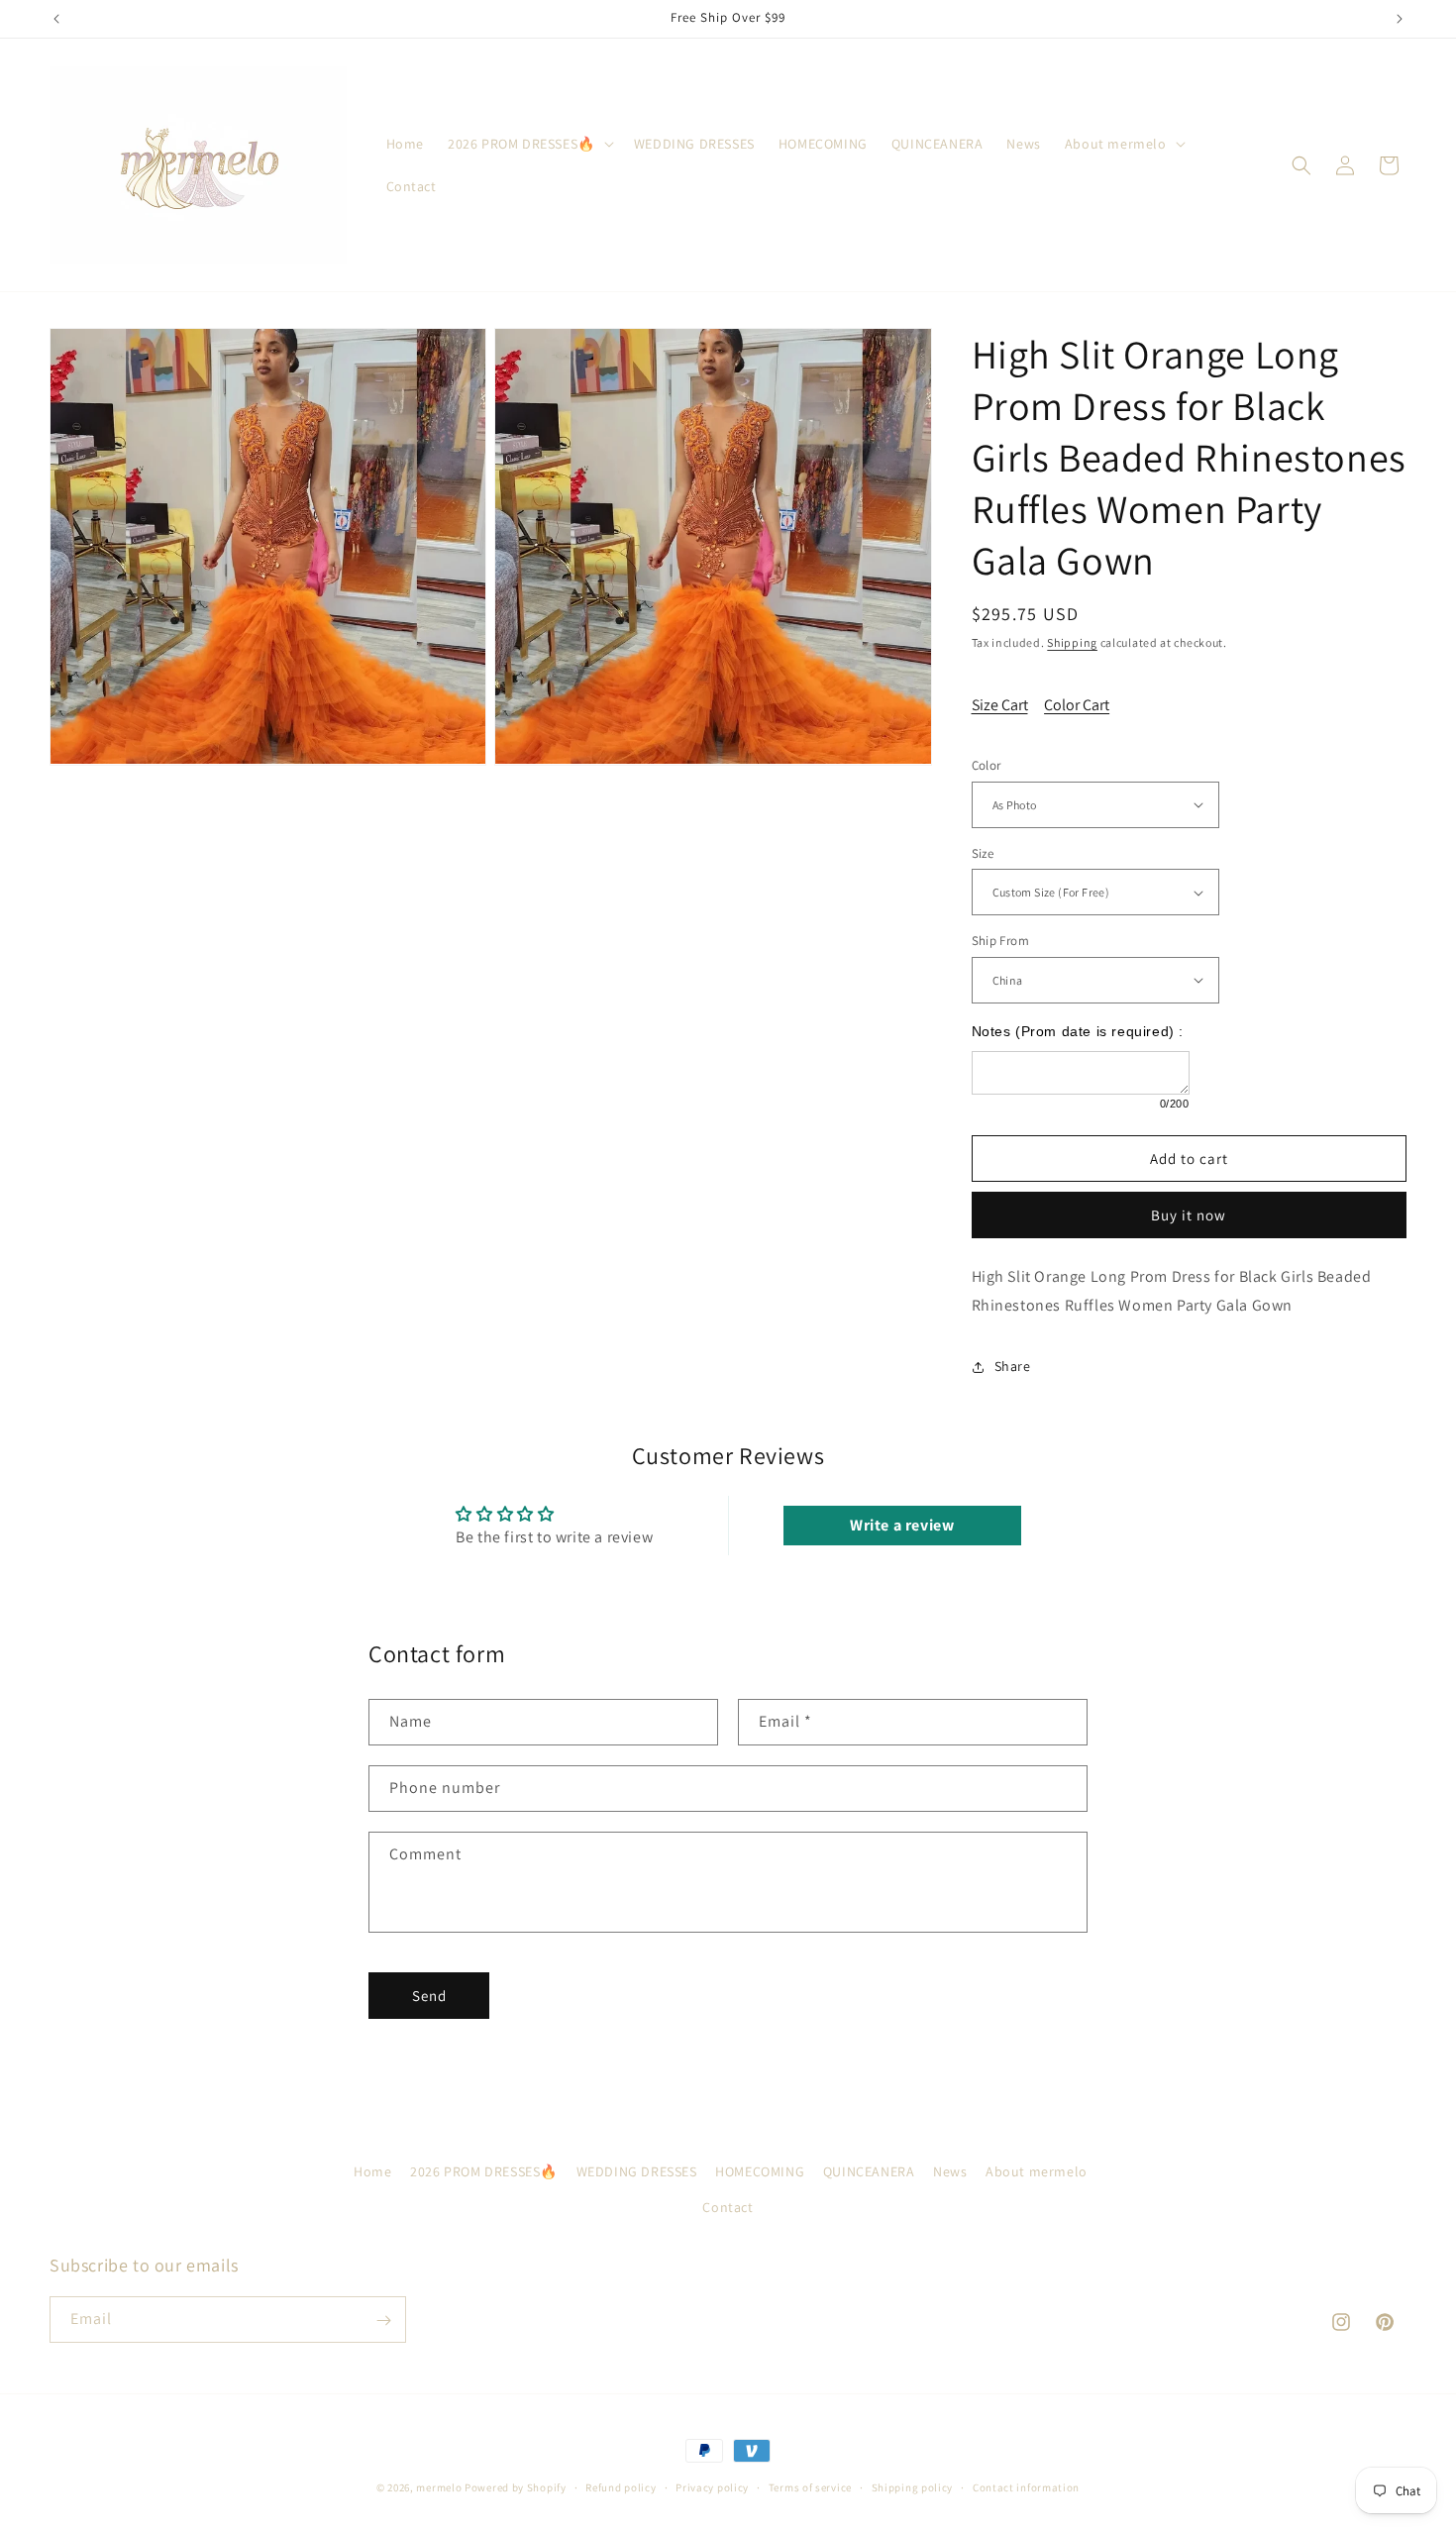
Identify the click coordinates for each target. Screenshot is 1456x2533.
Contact (728, 2206)
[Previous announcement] (56, 19)
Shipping (1072, 642)
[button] (529, 144)
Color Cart (1077, 705)
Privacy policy (712, 2486)
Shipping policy (913, 2486)
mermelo (439, 2487)
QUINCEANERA (869, 2171)
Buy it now (1189, 1215)
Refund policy (621, 2486)
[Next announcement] (1400, 19)
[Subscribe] (383, 2321)
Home (372, 2171)
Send (429, 1996)
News (950, 2171)
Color (987, 765)
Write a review (902, 1525)
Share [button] (1013, 1366)
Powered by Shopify (516, 2487)
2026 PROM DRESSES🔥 (484, 2171)
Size (983, 853)
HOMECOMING (760, 2171)
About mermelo (1037, 2171)
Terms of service (810, 2486)
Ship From (1001, 941)
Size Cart (1000, 705)
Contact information (1026, 2486)
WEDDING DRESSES (637, 2171)
